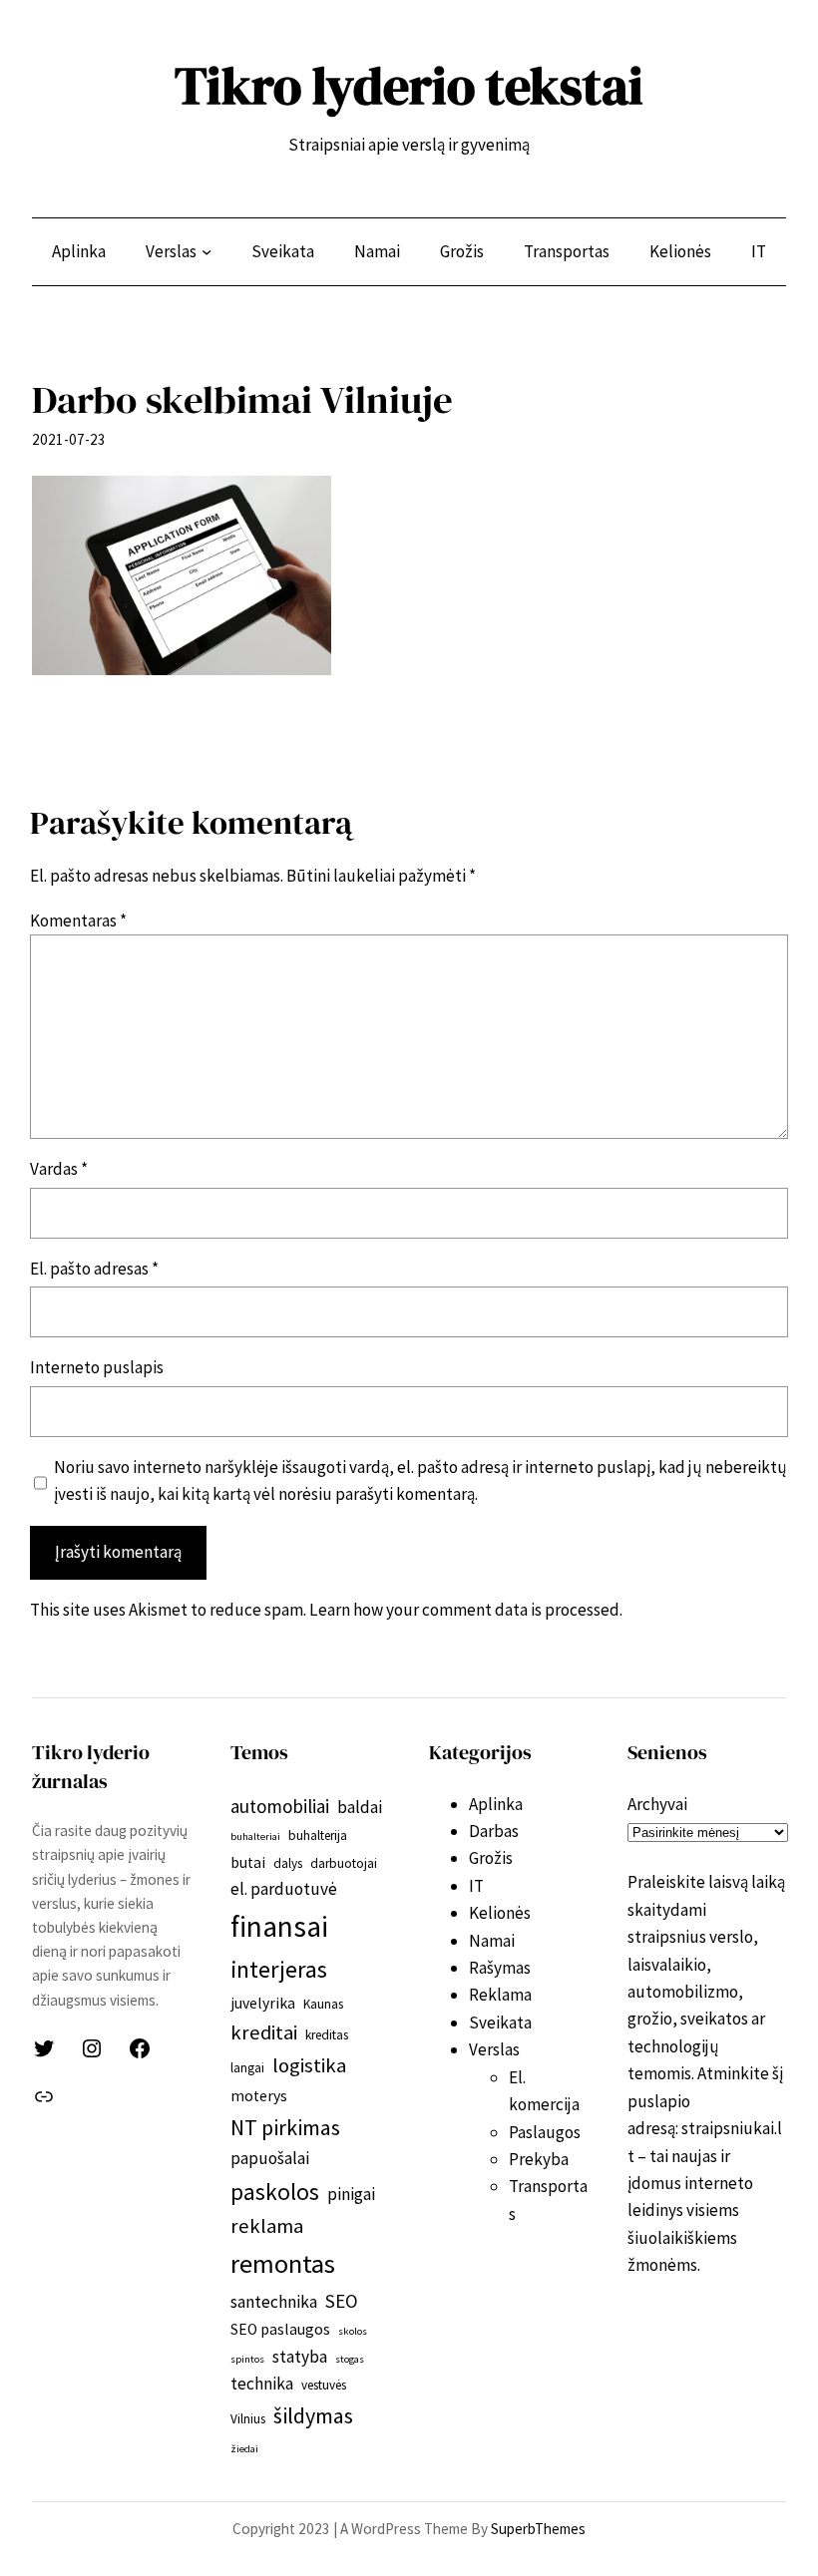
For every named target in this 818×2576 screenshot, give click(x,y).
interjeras (279, 1969)
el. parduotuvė (284, 1889)
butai (248, 1862)
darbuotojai (344, 1863)
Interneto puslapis (97, 1367)
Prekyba (539, 2159)
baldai (360, 1807)
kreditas (327, 2035)
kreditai (264, 2032)
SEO (342, 2301)
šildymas (313, 2415)
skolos (353, 2331)
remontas (283, 2263)
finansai (279, 1926)
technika (262, 2384)
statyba (300, 2357)
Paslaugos (545, 2132)
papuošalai (270, 2158)
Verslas (494, 2049)
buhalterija (318, 1836)
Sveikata (500, 2023)
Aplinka (496, 1804)
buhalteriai (255, 1837)
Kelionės (500, 1913)
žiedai (244, 2449)
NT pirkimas (285, 2127)
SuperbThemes (538, 2529)
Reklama (500, 1995)
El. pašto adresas (94, 1269)
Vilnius (248, 2419)
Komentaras (78, 920)
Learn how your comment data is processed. (466, 1610)
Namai (492, 1941)
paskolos (275, 2192)
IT (476, 1886)
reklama (267, 2226)
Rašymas (500, 1968)
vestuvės (324, 2385)
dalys (288, 1863)
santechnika (274, 2302)
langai (247, 2068)
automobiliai (280, 1806)
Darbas (494, 1831)
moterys (259, 2096)
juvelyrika (263, 2003)
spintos (247, 2359)
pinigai (351, 2194)
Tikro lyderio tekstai (409, 86)
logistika (309, 2065)
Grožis (491, 1858)
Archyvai (657, 1804)
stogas (350, 2359)
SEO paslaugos (280, 2329)
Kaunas (323, 2004)
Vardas (59, 1169)
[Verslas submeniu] (206, 251)
